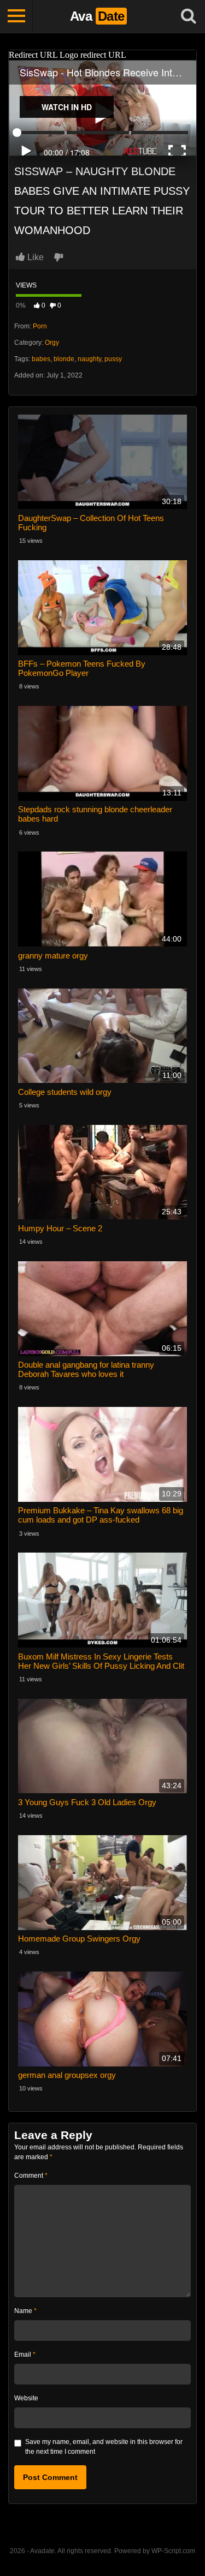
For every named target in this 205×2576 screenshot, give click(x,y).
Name (25, 2311)
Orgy (52, 343)
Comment (31, 2176)
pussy (113, 359)
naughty (89, 359)
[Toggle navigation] (16, 16)
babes (41, 359)
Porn (40, 326)
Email (25, 2355)
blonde (64, 359)
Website (26, 2398)
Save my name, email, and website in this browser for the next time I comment (104, 2447)
